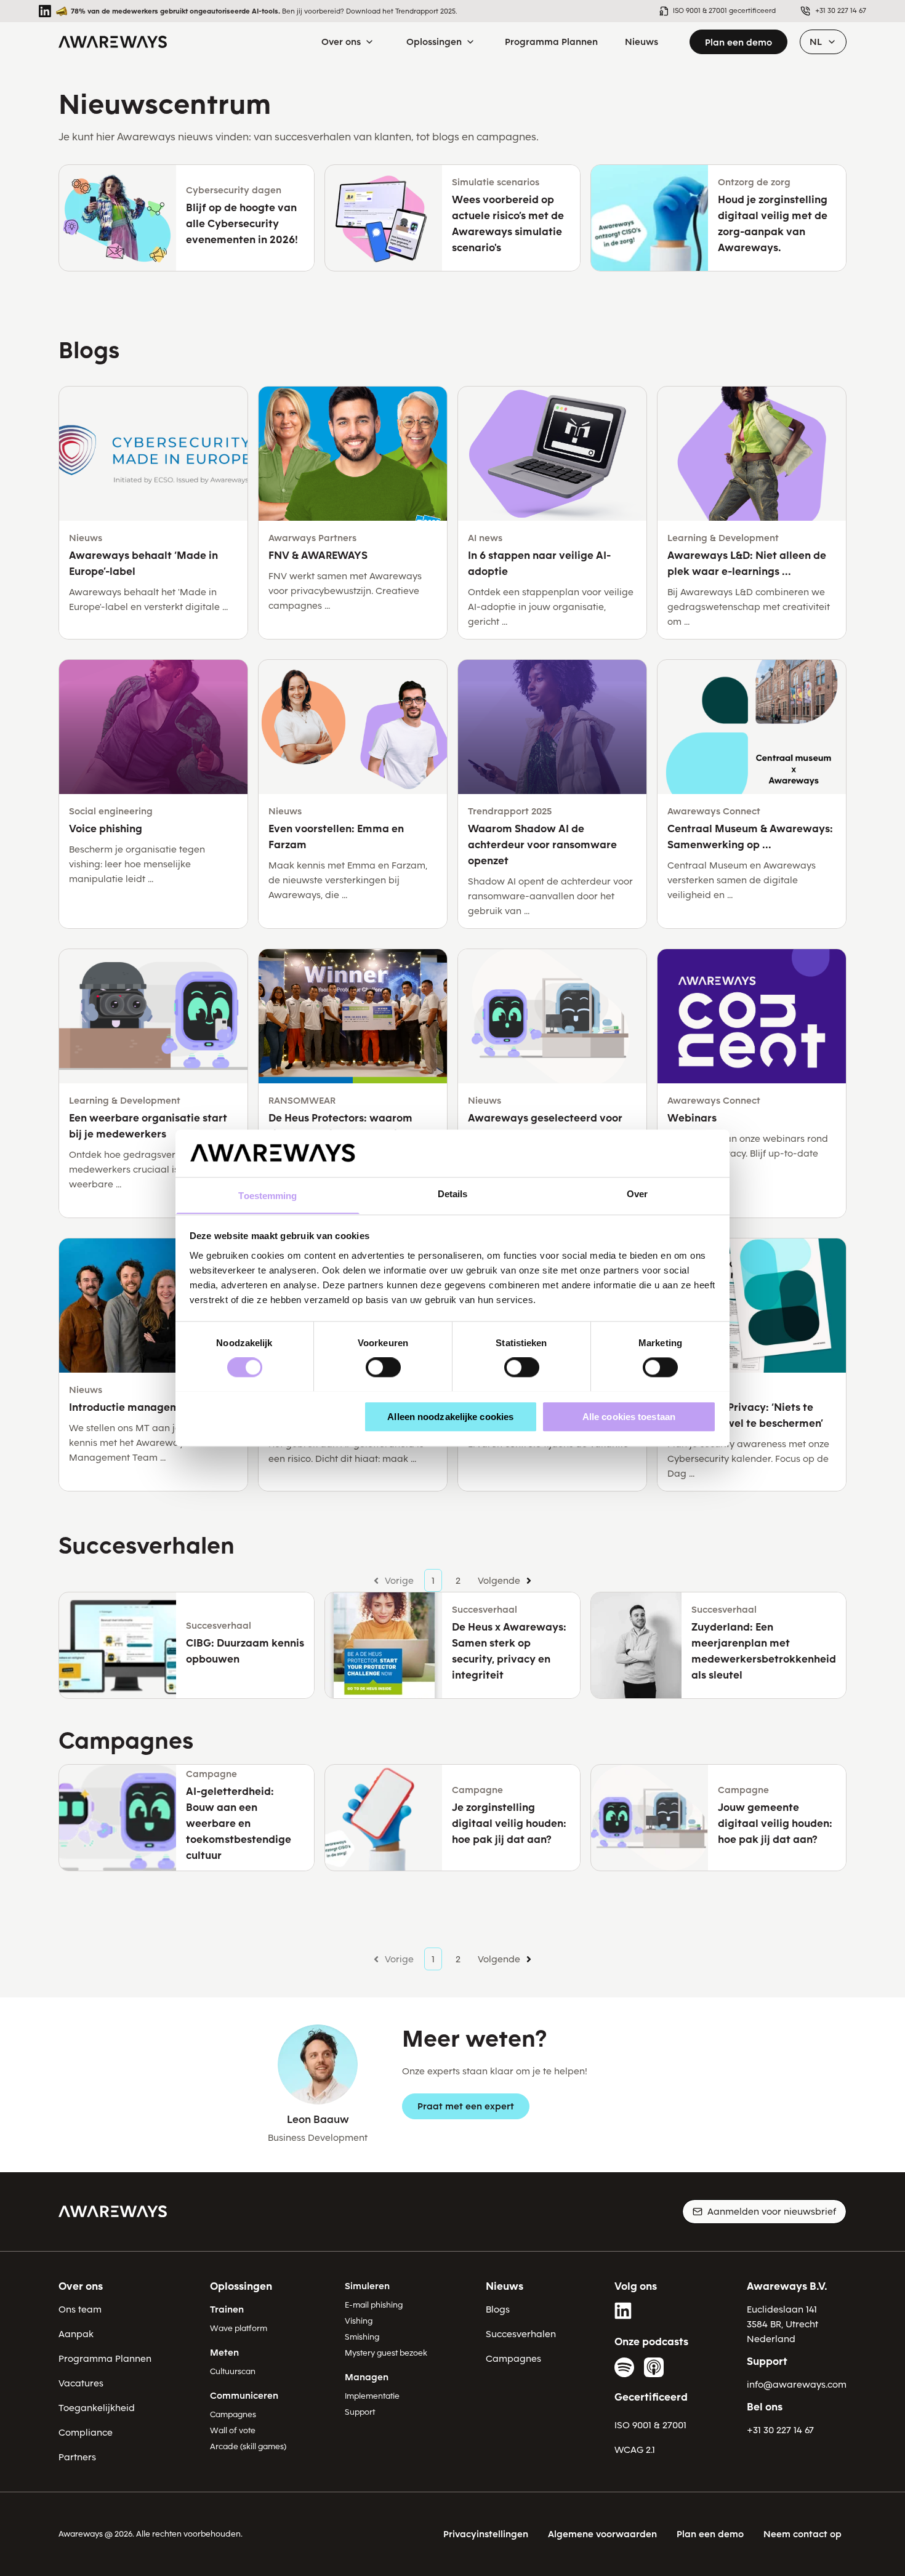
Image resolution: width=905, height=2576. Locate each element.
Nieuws (505, 2286)
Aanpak (76, 2334)
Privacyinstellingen (486, 2534)
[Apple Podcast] (654, 2367)
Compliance (86, 2433)
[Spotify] (624, 2367)
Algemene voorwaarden (602, 2534)
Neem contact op (802, 2534)
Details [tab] (453, 1194)
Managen (367, 2377)
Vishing (359, 2321)
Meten (224, 2353)
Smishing (362, 2337)
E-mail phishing (374, 2305)
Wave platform (239, 2328)
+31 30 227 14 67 (780, 2430)
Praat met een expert (466, 2106)
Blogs (498, 2309)
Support (360, 2412)
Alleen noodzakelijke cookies (450, 1416)
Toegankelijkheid (97, 2408)
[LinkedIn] (624, 2311)
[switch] (383, 1367)
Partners (77, 2457)
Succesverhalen (521, 2334)
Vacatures (81, 2383)
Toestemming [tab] (267, 1196)
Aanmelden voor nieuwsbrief (772, 2212)
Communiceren (244, 2396)
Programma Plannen (105, 2359)
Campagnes (233, 2414)
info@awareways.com (797, 2385)
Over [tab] (637, 1194)
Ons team (80, 2309)
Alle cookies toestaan (629, 1416)
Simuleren (367, 2286)
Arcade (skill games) (248, 2446)
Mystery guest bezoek (386, 2353)
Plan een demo (738, 42)
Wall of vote (233, 2430)
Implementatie (372, 2396)
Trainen (227, 2309)
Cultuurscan (233, 2371)
